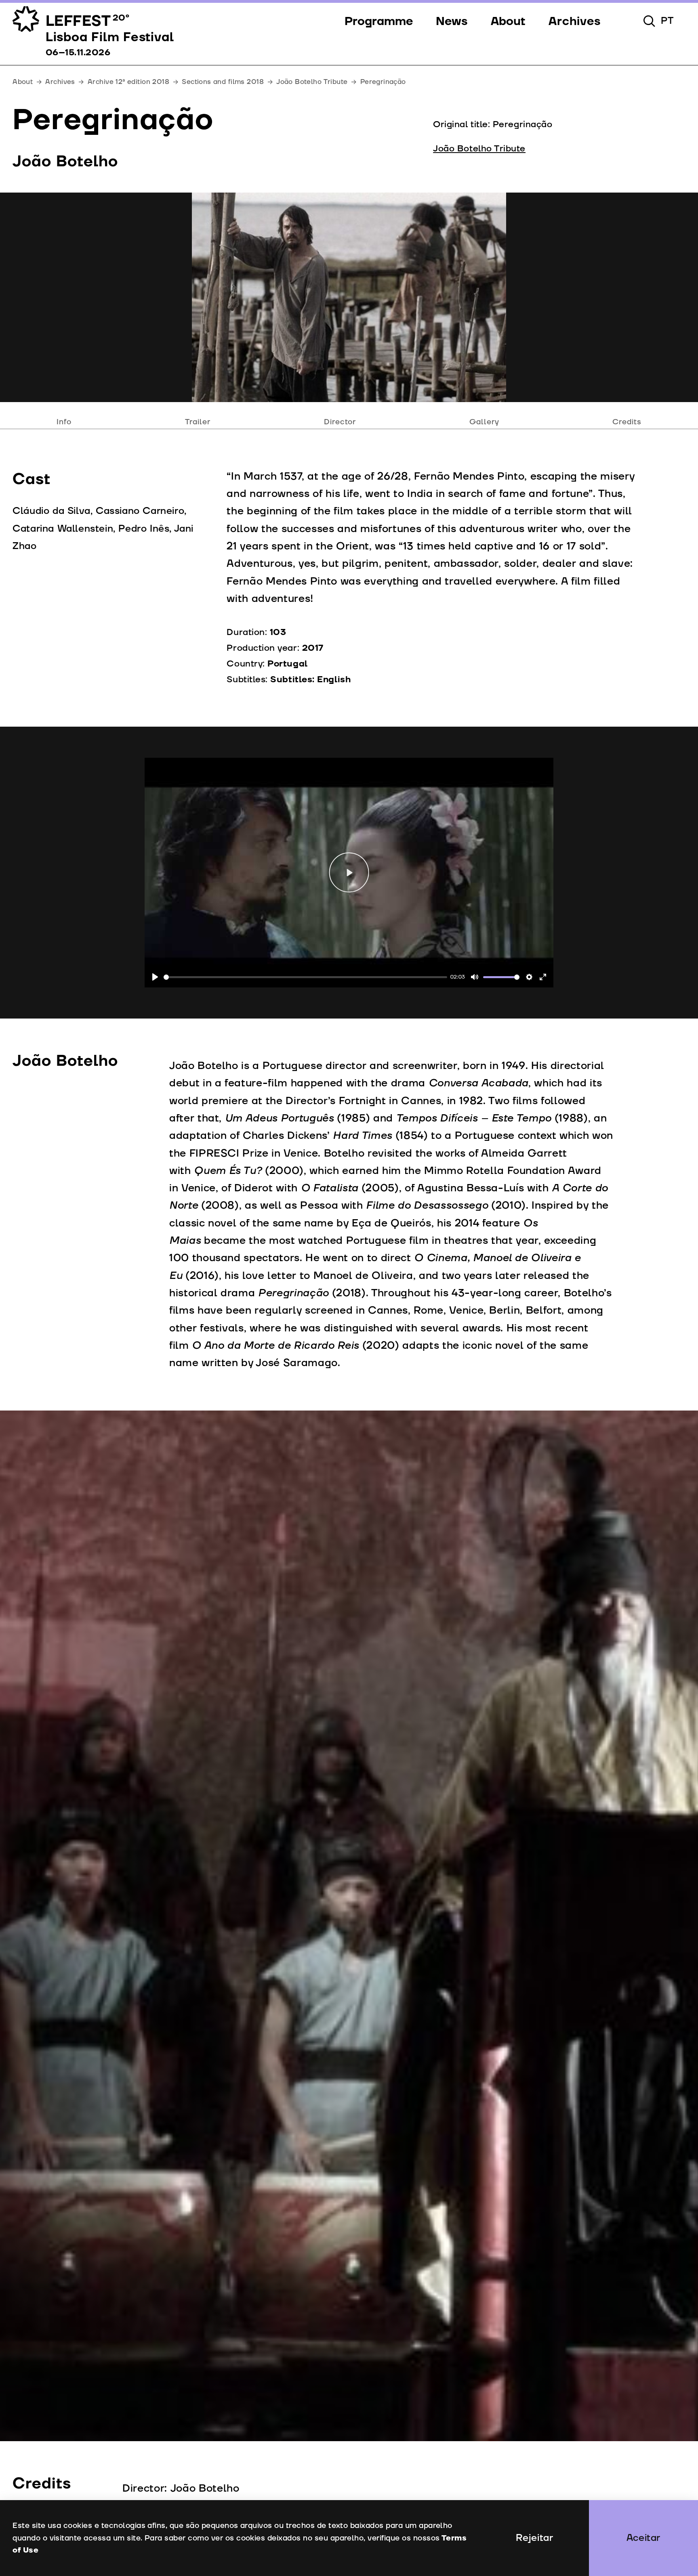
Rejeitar (535, 2538)
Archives (60, 82)
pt (667, 21)
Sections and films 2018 (223, 82)
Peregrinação (383, 82)
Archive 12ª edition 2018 (128, 82)
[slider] (305, 977)
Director (340, 422)
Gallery (484, 422)
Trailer (198, 422)
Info (64, 422)
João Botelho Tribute (312, 82)
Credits (627, 422)
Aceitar (643, 2538)
